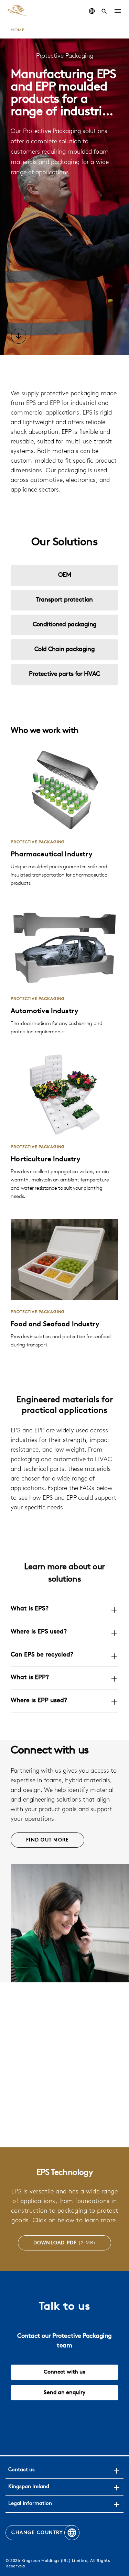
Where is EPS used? (39, 1632)
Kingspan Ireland (29, 2487)
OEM (64, 575)
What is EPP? (30, 1678)
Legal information (30, 2504)
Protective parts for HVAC (64, 674)
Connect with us (64, 2372)
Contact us (21, 2470)
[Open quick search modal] (104, 11)
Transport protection (64, 600)
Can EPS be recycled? (42, 1655)
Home (18, 30)
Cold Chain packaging (64, 650)
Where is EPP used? (39, 1701)
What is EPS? (30, 1609)
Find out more (47, 1840)
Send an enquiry (64, 2393)
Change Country (37, 2533)
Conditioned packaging (65, 625)
